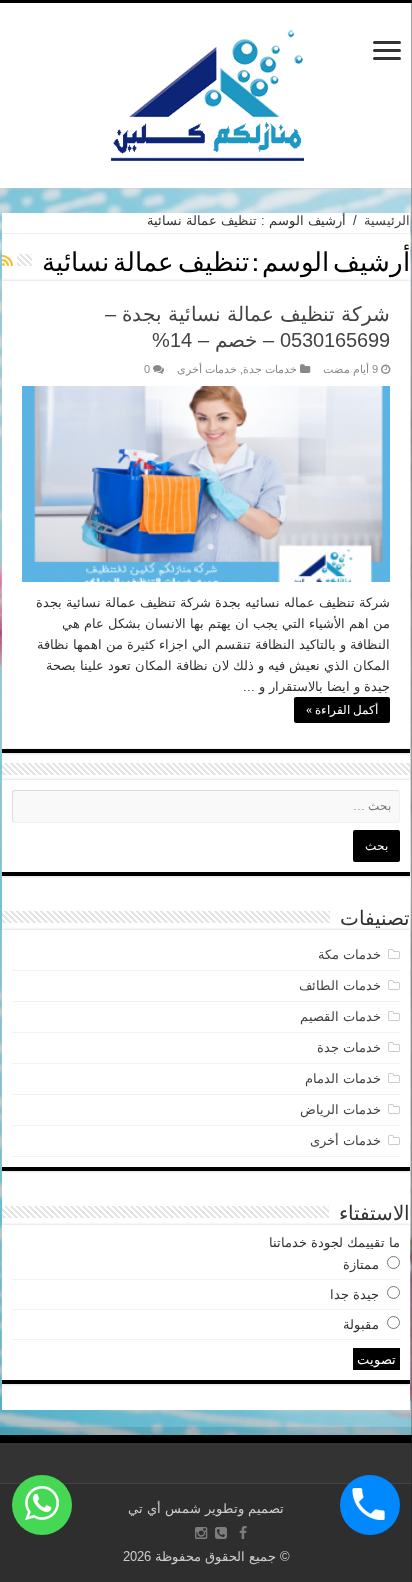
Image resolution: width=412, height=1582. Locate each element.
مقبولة (361, 1324)
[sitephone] (221, 1533)
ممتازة (361, 1264)
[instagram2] (201, 1533)
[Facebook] (243, 1533)
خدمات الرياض (340, 1109)
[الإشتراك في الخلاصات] (7, 261)
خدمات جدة (270, 369)
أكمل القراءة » (342, 710)
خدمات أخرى (207, 369)
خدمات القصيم (340, 1016)
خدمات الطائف (340, 985)
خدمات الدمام (343, 1078)
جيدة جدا (354, 1294)
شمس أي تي (164, 1508)
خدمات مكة (349, 954)
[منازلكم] (206, 92)
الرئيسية (387, 220)
